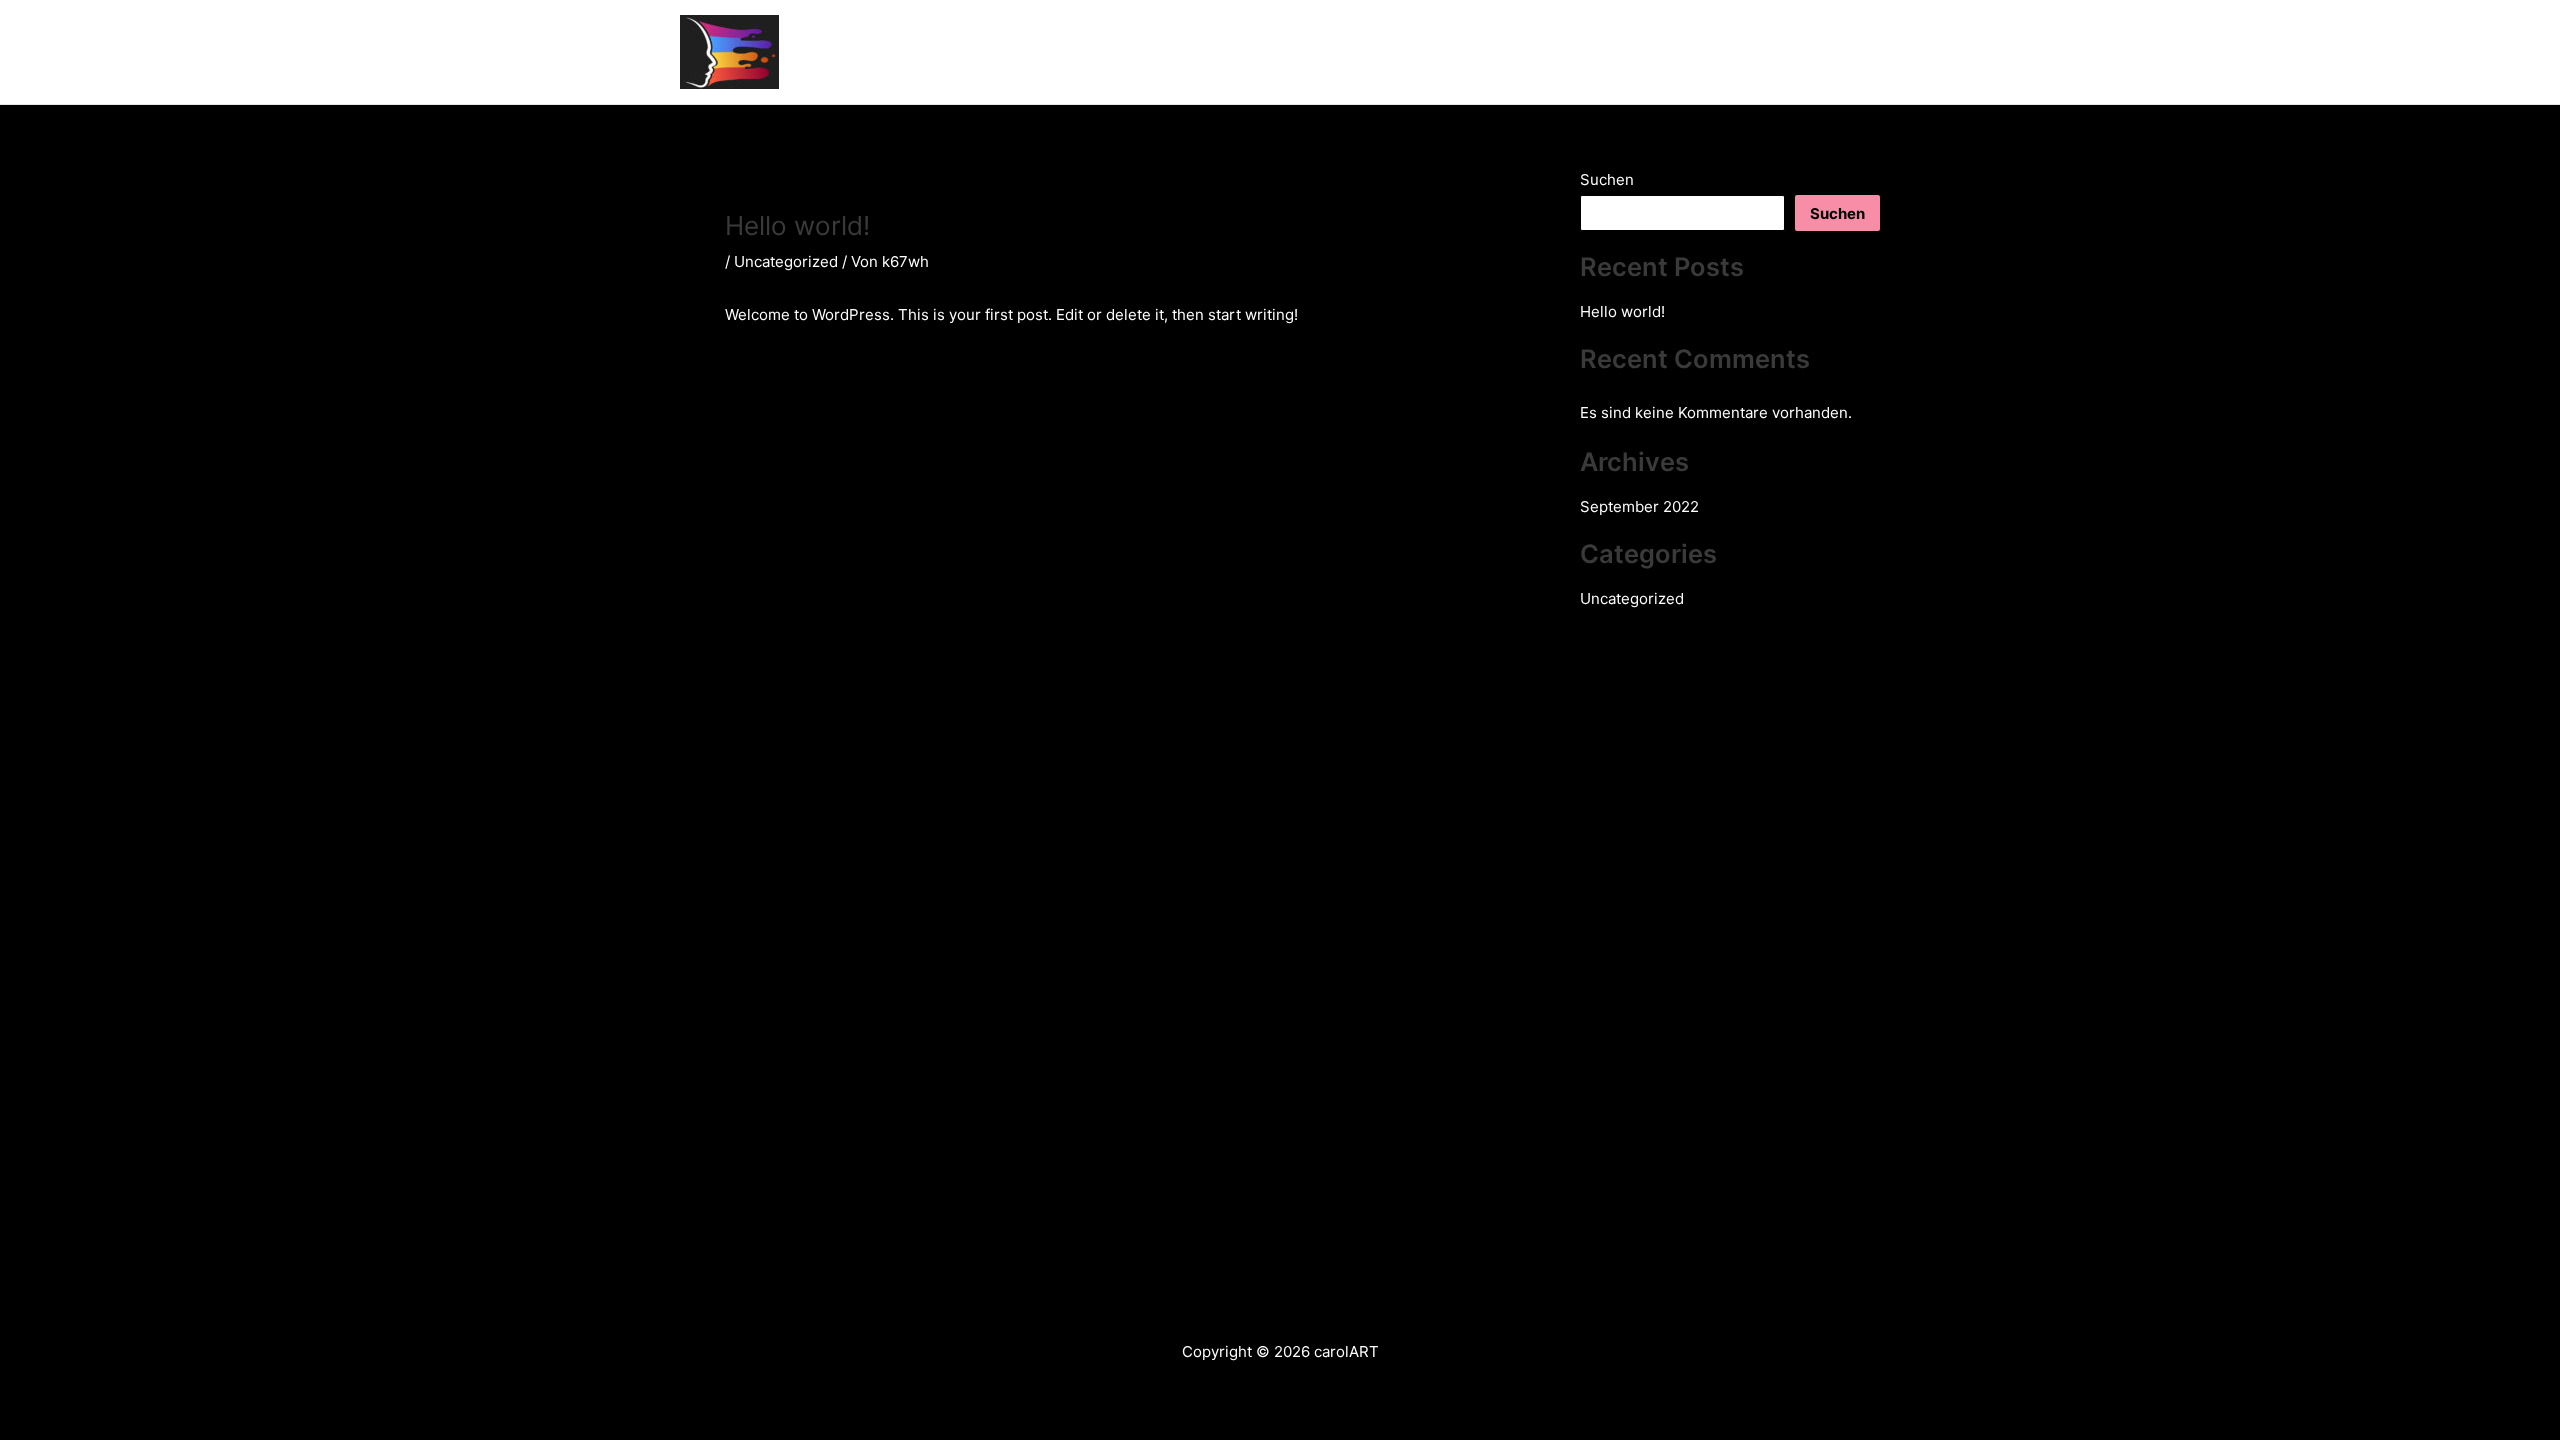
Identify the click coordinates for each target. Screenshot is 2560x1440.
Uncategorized (786, 261)
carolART (871, 52)
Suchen (1607, 179)
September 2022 (1639, 506)
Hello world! (1622, 311)
